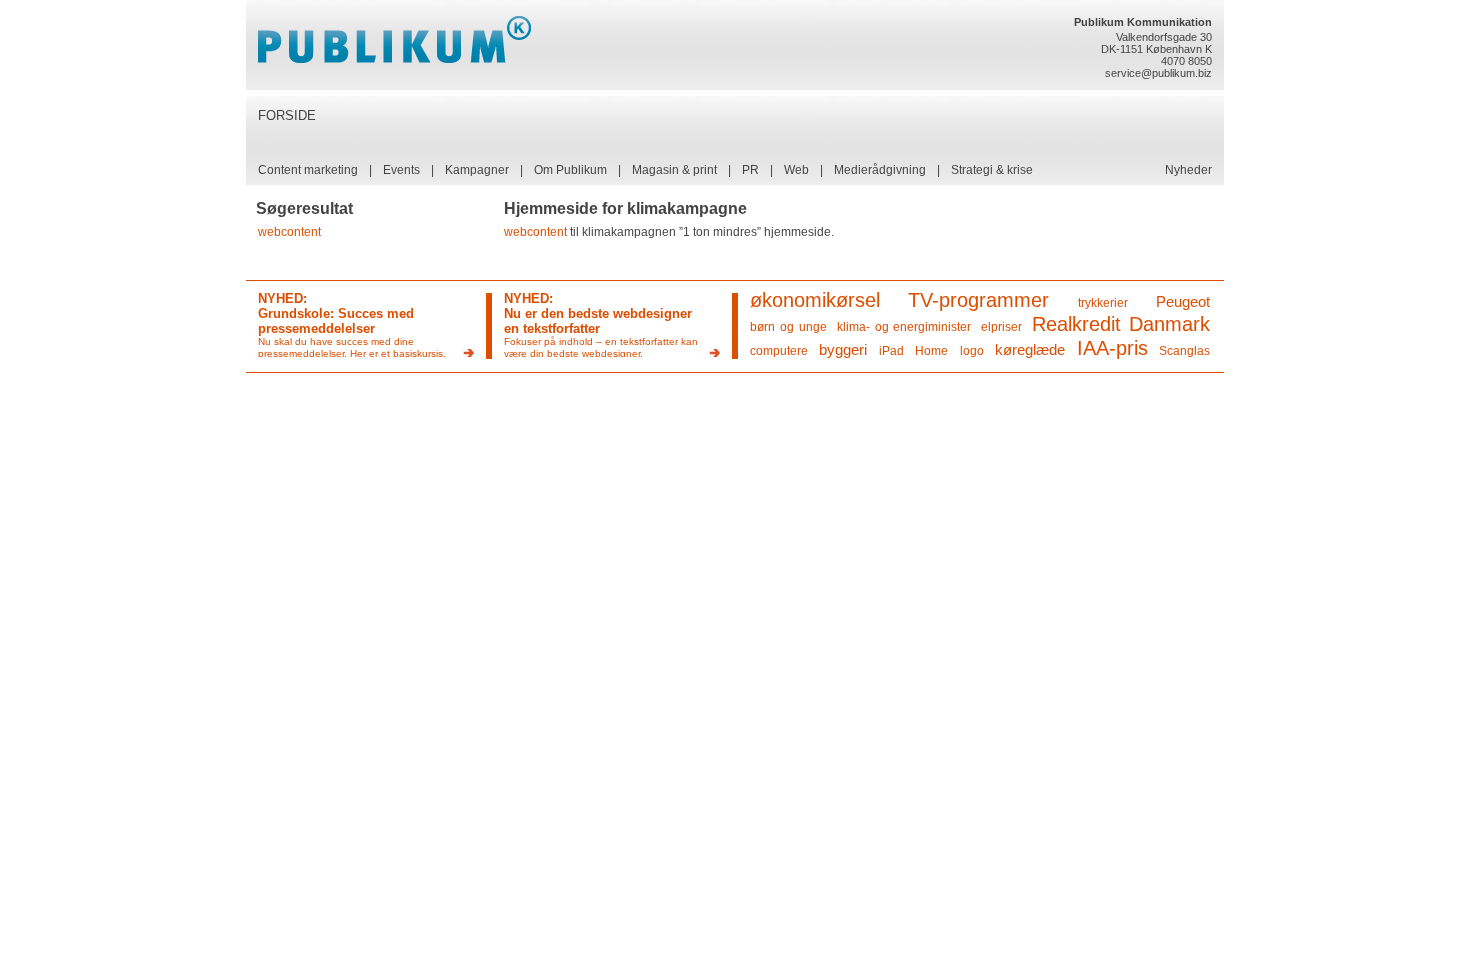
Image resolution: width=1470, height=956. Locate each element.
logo (972, 351)
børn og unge (788, 327)
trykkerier (1103, 303)
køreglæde (1030, 349)
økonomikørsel (815, 300)
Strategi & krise (992, 170)
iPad (891, 351)
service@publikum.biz (1158, 73)
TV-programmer (978, 300)
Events (401, 170)
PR (750, 170)
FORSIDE (287, 115)
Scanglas (1184, 351)
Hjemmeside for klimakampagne (625, 208)
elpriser (1001, 327)
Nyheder (1188, 170)
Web (796, 170)
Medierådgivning (880, 170)
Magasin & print (674, 170)
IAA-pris (1112, 348)
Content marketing (308, 170)
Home (931, 351)
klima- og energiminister (904, 327)
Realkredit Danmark (1121, 324)
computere (779, 351)
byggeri (843, 349)
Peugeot (1183, 301)
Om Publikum (570, 170)
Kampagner (477, 170)
